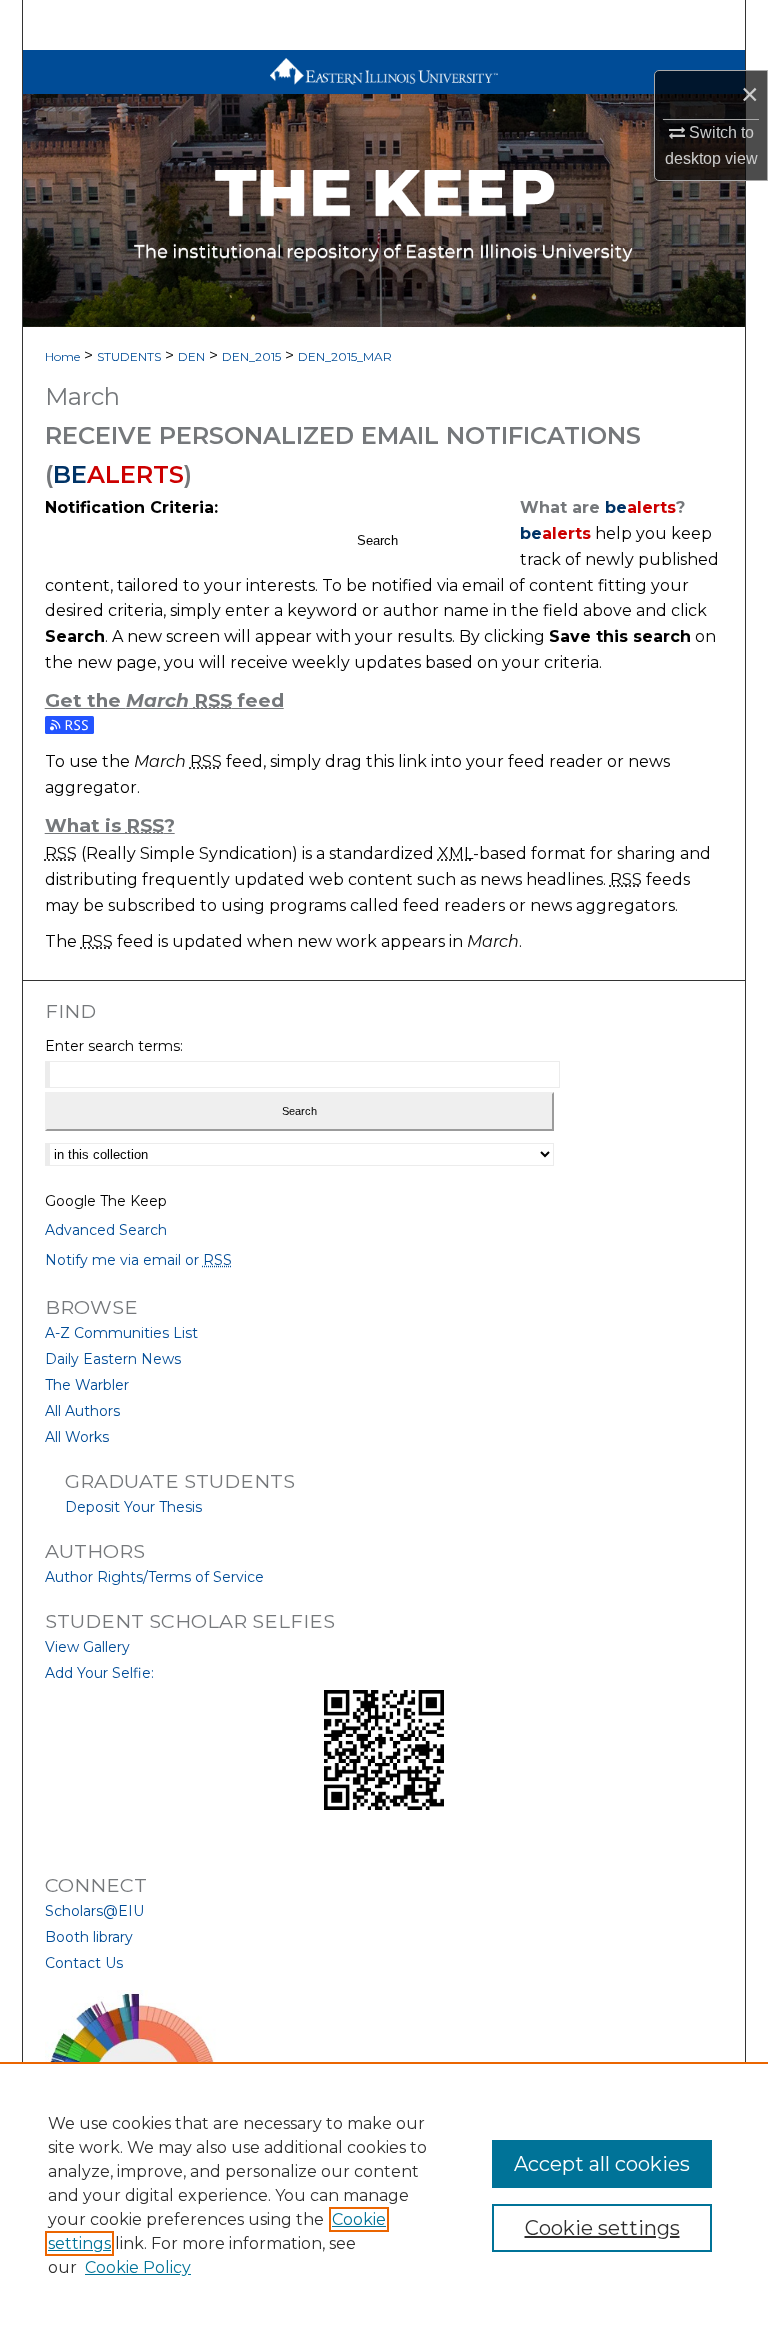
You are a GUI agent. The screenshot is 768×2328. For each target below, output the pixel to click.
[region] (384, 2195)
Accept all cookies (602, 2164)
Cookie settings (602, 2228)
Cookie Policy (138, 2267)
